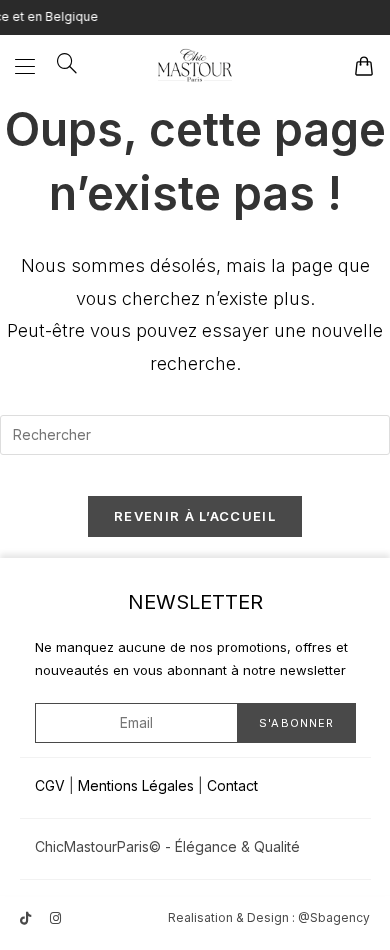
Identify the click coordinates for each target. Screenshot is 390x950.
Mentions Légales (136, 785)
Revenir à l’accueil (195, 516)
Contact (232, 785)
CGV (50, 785)
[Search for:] (60, 65)
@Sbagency (334, 917)
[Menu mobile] (28, 65)
